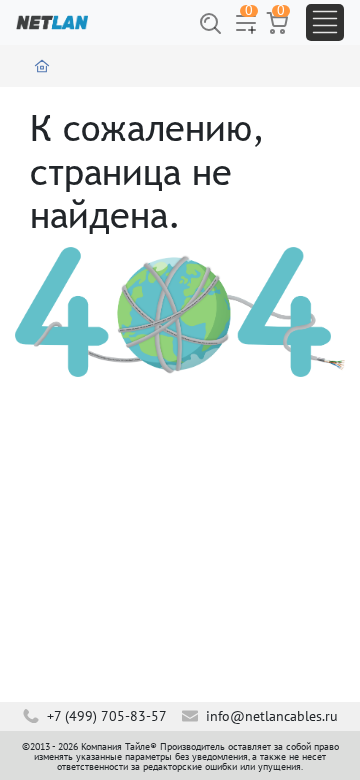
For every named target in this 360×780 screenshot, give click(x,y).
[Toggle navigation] (325, 22)
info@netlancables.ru (270, 716)
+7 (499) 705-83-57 (105, 716)
